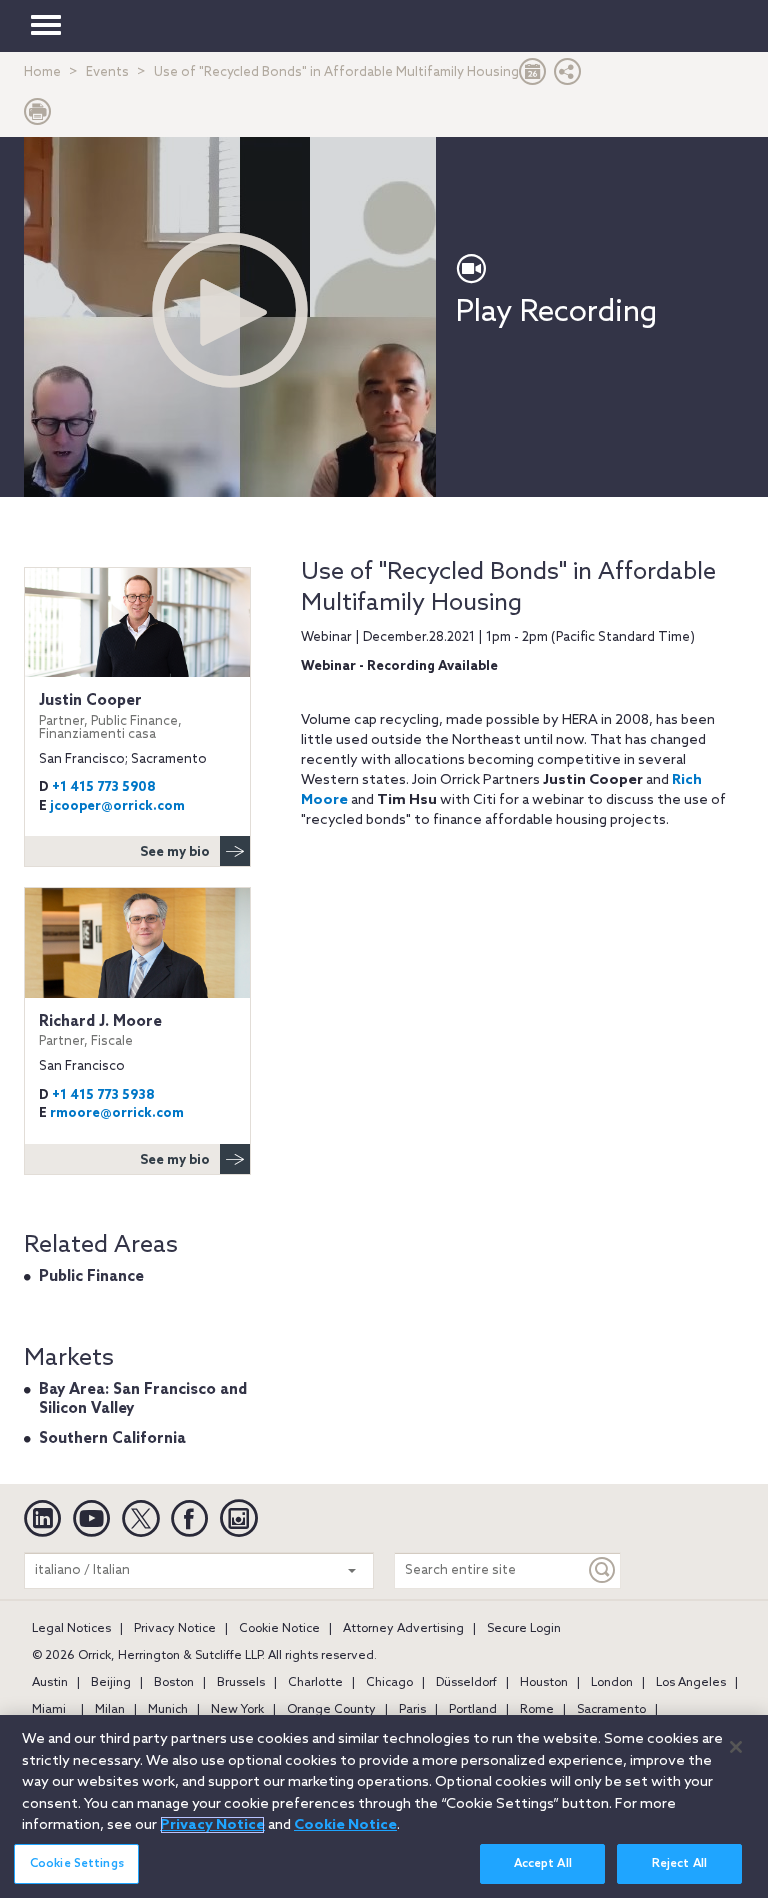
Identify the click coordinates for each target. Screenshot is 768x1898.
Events (107, 72)
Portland (473, 1710)
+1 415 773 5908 (104, 787)
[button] (568, 76)
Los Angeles (691, 1683)
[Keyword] (603, 1570)
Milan (110, 1710)
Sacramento (611, 1710)
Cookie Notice (279, 1629)
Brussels (241, 1683)
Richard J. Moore (100, 1031)
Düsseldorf (466, 1683)
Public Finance (91, 1277)
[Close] (736, 1747)
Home (42, 72)
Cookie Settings (77, 1864)
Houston (544, 1683)
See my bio (175, 852)
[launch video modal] (230, 310)
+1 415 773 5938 (103, 1095)
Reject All (679, 1864)
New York (237, 1710)
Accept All (543, 1864)
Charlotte (315, 1683)
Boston (174, 1683)
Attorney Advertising (403, 1629)
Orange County (331, 1710)
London (612, 1683)
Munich (168, 1710)
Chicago (389, 1683)
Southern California (112, 1439)
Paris (412, 1710)
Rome (537, 1710)
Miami (49, 1710)
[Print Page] (38, 116)
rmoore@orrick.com (117, 1113)
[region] (384, 1806)
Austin (50, 1683)
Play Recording (556, 313)
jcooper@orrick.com (117, 806)
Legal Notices (71, 1629)
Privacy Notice (175, 1629)
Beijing (111, 1683)
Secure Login (524, 1629)
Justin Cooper (110, 716)
